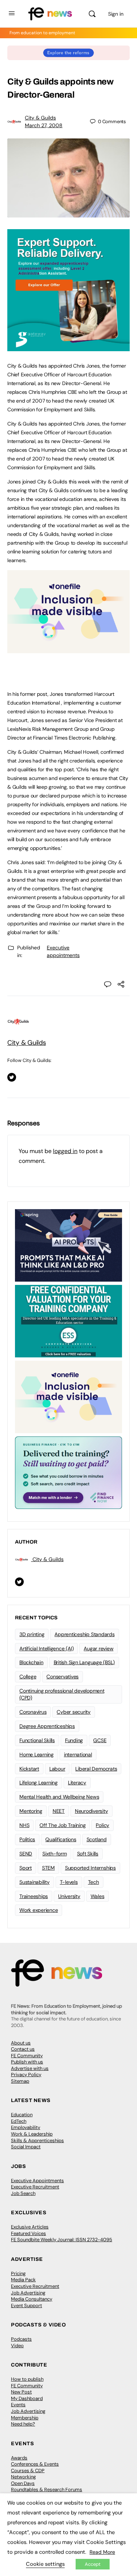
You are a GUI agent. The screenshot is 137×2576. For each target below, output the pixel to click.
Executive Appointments (37, 2181)
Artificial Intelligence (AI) (46, 1648)
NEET (59, 1811)
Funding (74, 1740)
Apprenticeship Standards (84, 1634)
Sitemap (20, 2081)
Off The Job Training (62, 1825)
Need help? (23, 2424)
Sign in (116, 14)
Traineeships (34, 1896)
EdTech (19, 2121)
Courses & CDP (28, 2471)
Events (18, 2405)
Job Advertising (28, 2293)
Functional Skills (37, 1740)
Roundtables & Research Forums (47, 2489)
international (78, 1754)
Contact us (23, 2049)
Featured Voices (28, 2233)
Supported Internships (90, 1868)
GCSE (100, 1740)
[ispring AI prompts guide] (68, 1245)
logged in (65, 1151)
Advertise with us (30, 2068)
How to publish (27, 2379)
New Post (21, 2392)
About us (21, 2043)
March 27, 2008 (44, 125)
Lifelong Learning (39, 1783)
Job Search (23, 2193)
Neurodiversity (92, 1811)
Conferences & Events (35, 2464)
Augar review (98, 1648)
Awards (19, 2458)
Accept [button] (93, 2564)
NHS (24, 1825)
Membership (25, 2418)
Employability (26, 2127)
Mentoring (31, 1811)
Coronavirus (33, 1712)
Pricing (18, 2273)
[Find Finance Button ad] (68, 1472)
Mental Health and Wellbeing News (59, 1797)
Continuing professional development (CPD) (62, 1694)
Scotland (97, 1839)
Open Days (23, 2483)
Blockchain (31, 1662)
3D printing (32, 1634)
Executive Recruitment (35, 2187)
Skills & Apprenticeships (37, 2140)
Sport (26, 1868)
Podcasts (21, 2339)
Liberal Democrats (96, 1769)
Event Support (26, 2306)
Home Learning (37, 1754)
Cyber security (74, 1712)
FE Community (27, 2056)
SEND (26, 1854)
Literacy (77, 1783)
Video (17, 2346)
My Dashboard (27, 2398)
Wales (98, 1896)
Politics (27, 1839)
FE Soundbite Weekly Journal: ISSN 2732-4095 (62, 2240)
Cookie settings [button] (45, 2564)
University (69, 1896)
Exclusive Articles (30, 2227)
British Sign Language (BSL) (84, 1662)
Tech (94, 1882)
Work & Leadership (32, 2134)
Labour (57, 1769)
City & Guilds (40, 118)
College (28, 1677)
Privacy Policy (26, 2075)
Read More (102, 2552)
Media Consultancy (32, 2299)
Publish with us (27, 2062)
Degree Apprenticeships (47, 1726)
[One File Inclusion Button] (68, 649)
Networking (23, 2477)
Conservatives (62, 1677)
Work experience (39, 1910)
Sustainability (35, 1882)
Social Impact (26, 2147)
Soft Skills (88, 1854)
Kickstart (29, 1769)
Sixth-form (55, 1854)
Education (22, 2115)
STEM (48, 1868)
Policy (102, 1825)
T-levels (69, 1882)
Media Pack (23, 2280)
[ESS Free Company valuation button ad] (68, 1321)
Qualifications (61, 1839)
